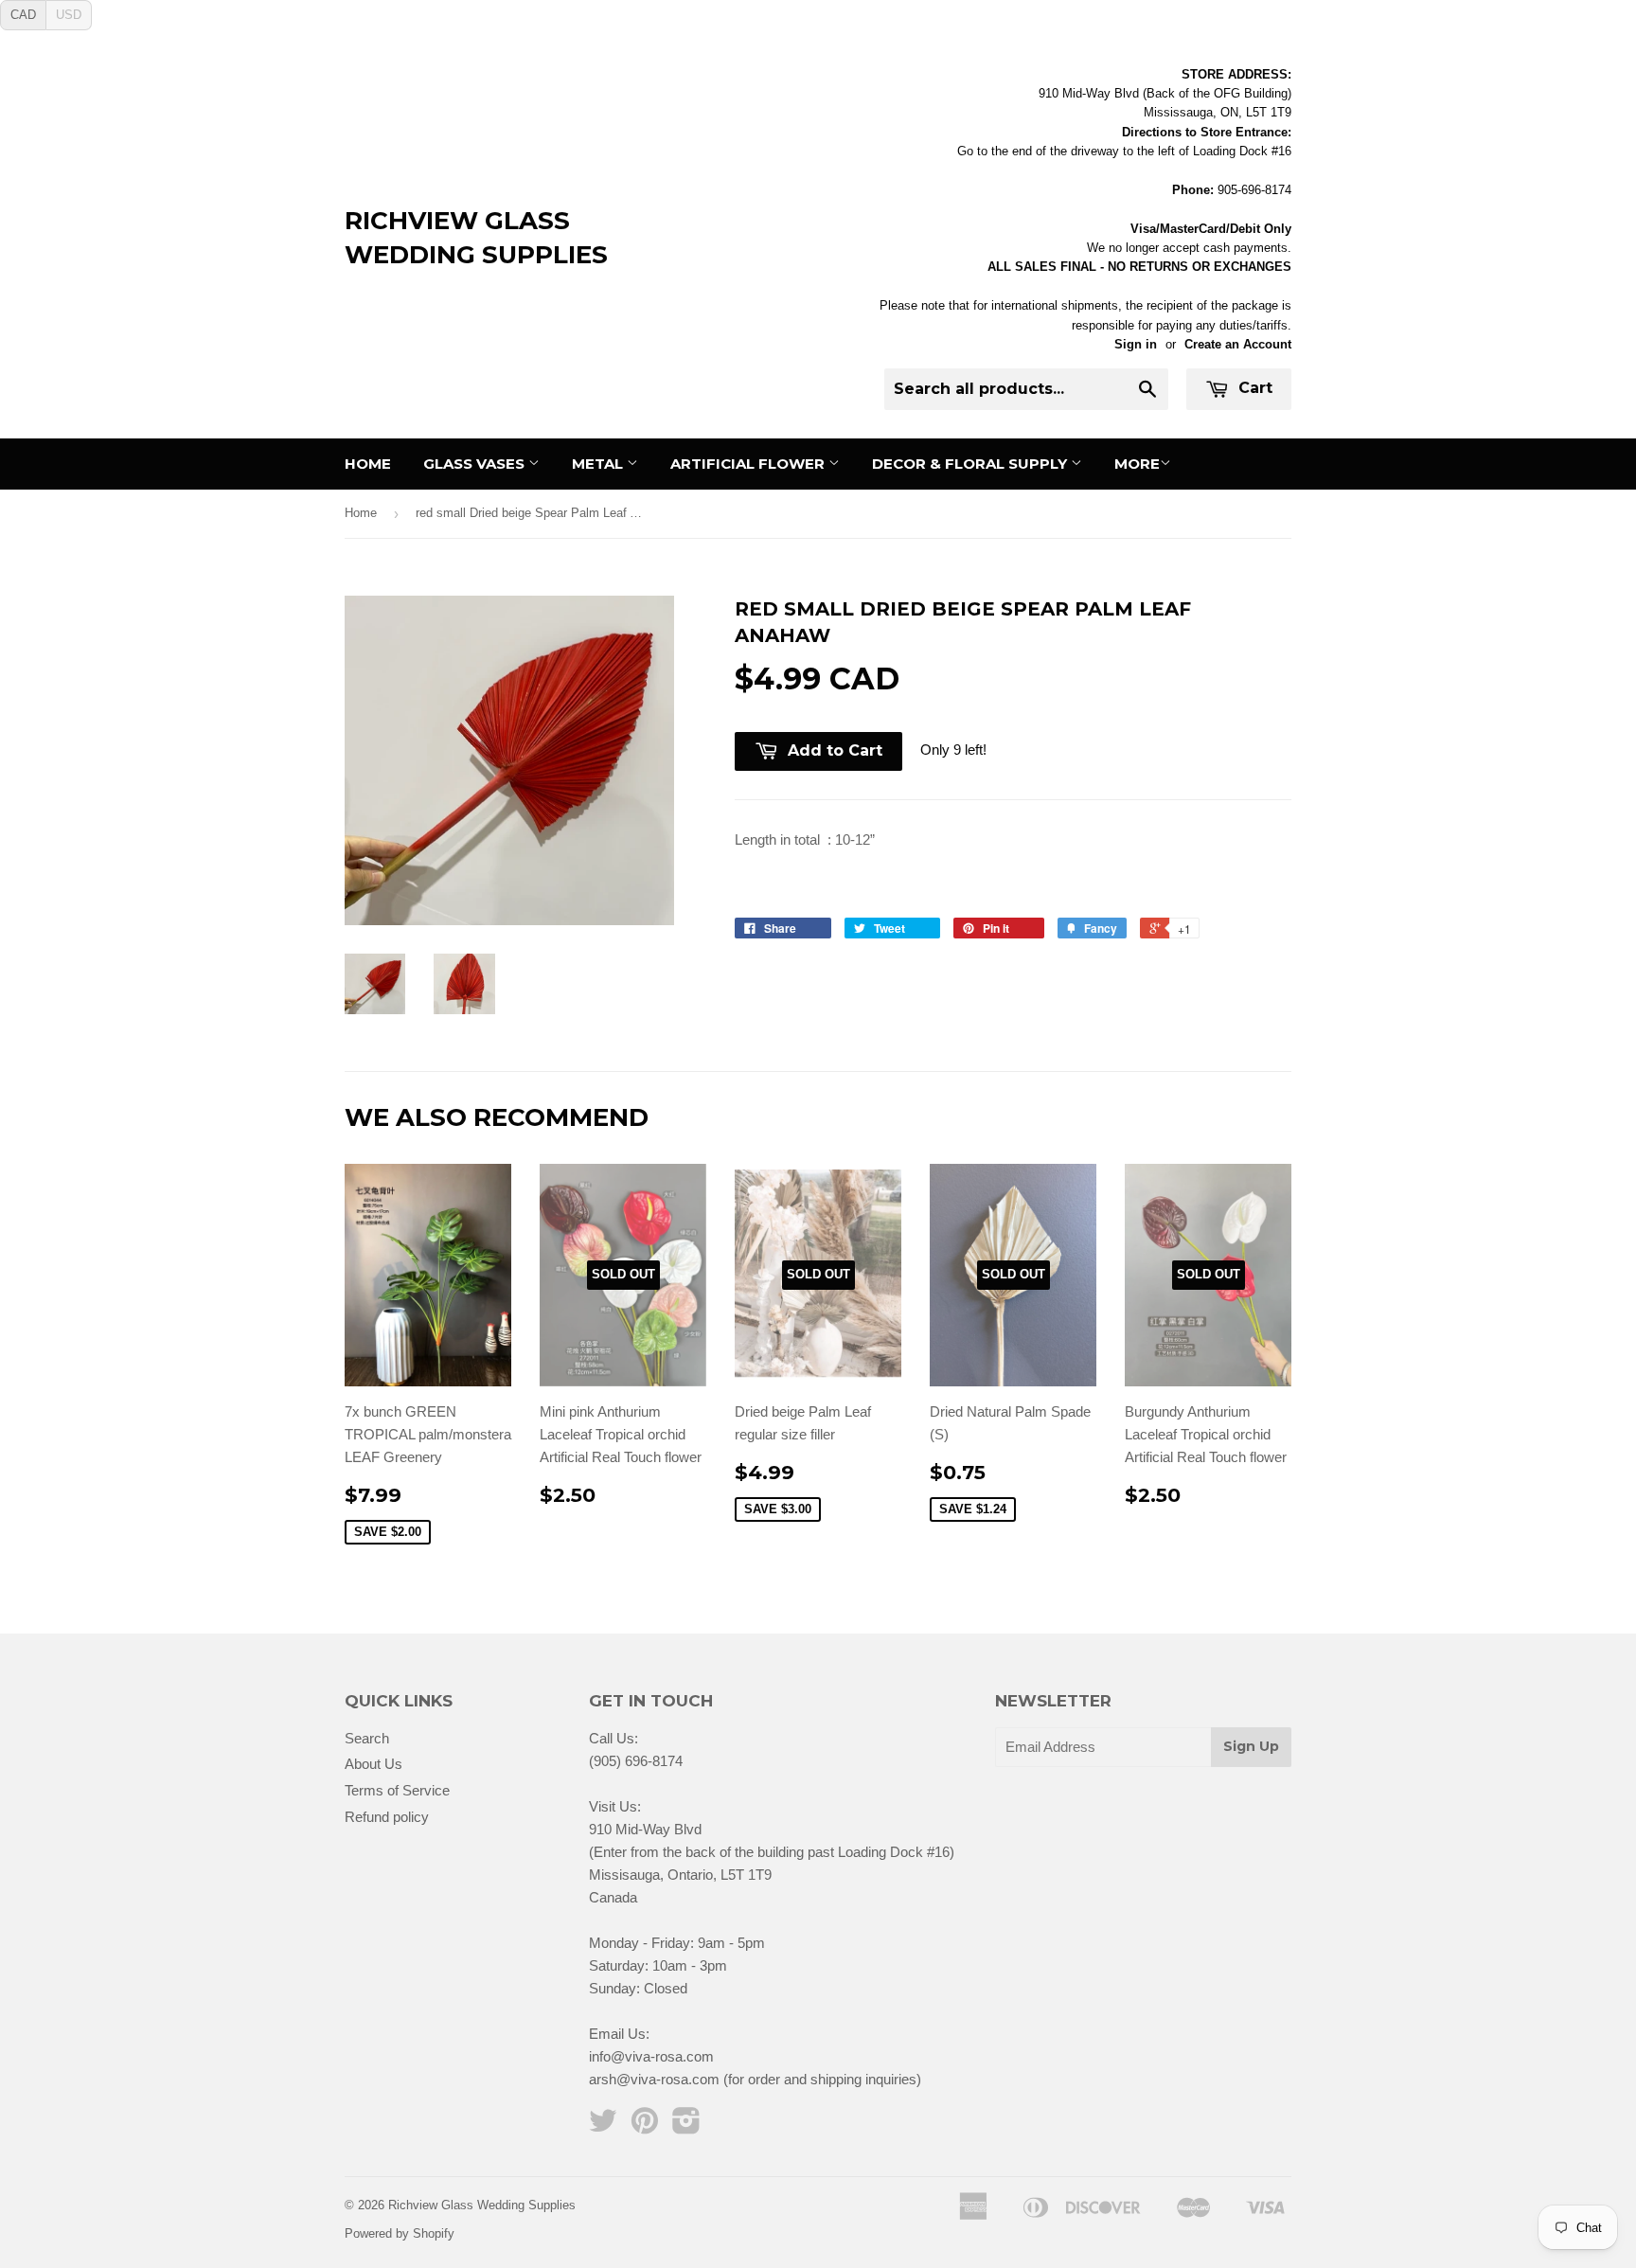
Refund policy (387, 1817)
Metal (599, 464)
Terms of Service (397, 1790)
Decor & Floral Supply (971, 464)
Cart (1253, 388)
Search (367, 1738)
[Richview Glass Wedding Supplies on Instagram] (686, 2126)
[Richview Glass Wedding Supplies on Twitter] (603, 2126)
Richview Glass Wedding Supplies (476, 238)
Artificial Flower (749, 464)
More (1137, 464)
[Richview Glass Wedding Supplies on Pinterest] (645, 2126)
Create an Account (1238, 344)
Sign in (1136, 344)
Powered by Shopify (400, 2233)
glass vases (476, 464)
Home (368, 464)
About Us (373, 1764)
